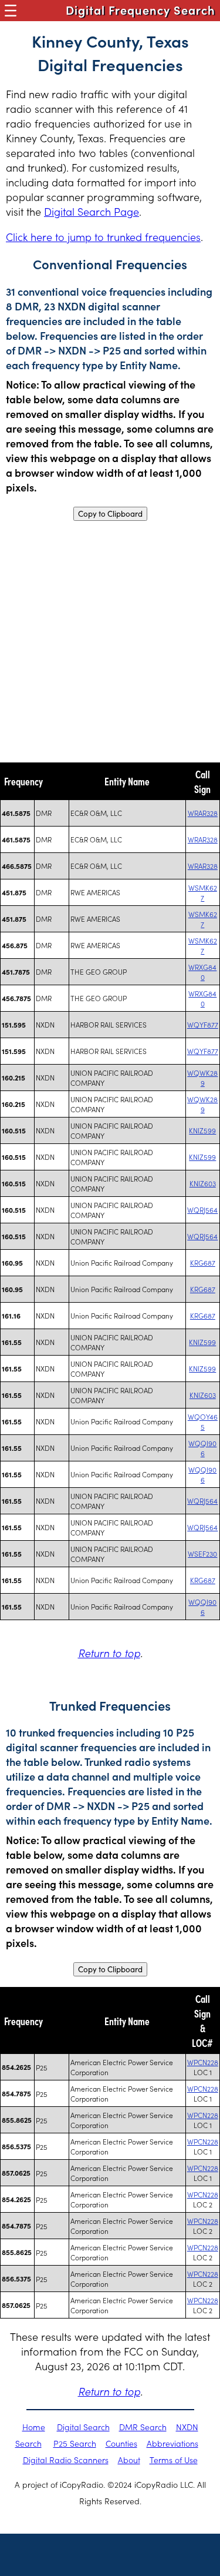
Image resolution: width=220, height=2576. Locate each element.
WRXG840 (202, 972)
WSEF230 (202, 1553)
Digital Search (83, 2427)
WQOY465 (203, 1421)
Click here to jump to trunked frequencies (103, 237)
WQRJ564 (202, 1210)
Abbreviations (172, 2443)
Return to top (109, 1653)
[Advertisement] (110, 642)
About (129, 2460)
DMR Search (143, 2427)
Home (34, 2427)
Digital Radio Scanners (66, 2460)
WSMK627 (203, 892)
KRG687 (203, 1262)
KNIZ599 (202, 1130)
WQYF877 (203, 1024)
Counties (121, 2443)
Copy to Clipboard (110, 514)
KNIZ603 (203, 1183)
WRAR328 (203, 813)
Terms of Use (174, 2460)
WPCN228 (203, 2062)
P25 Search (75, 2443)
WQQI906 (202, 1448)
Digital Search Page (92, 211)
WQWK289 (202, 1078)
